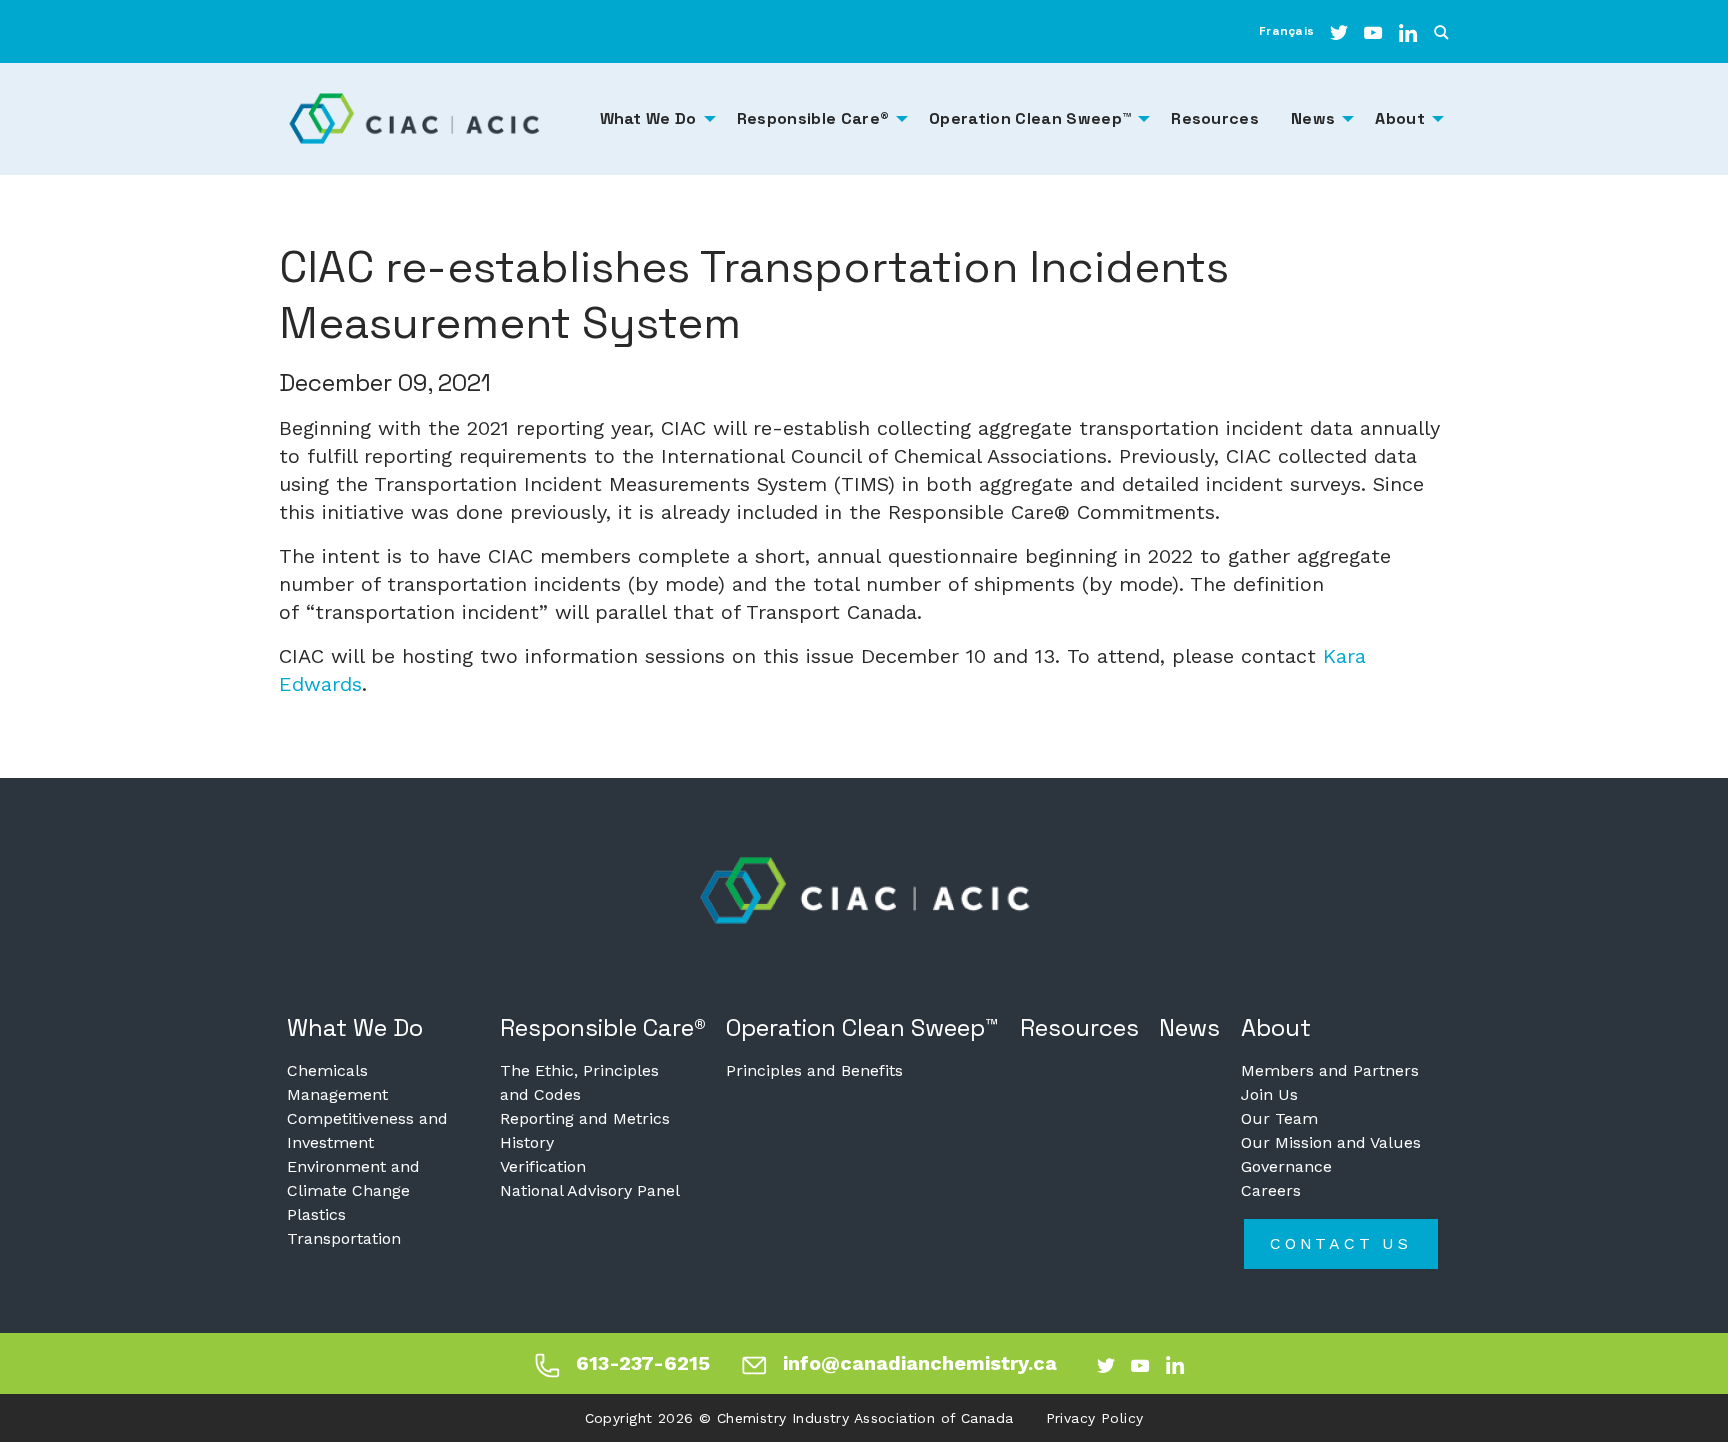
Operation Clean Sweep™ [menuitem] (1030, 118)
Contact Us (1341, 1243)
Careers (1271, 1190)
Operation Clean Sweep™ (862, 1027)
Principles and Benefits (814, 1070)
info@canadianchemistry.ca (920, 1363)
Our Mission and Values (1331, 1142)
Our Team (1279, 1118)
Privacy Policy (1095, 1418)
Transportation (344, 1238)
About (1276, 1027)
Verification (543, 1166)
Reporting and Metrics (585, 1118)
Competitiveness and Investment (367, 1130)
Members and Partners (1330, 1070)
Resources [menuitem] (1215, 118)
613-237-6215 (643, 1363)
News (1189, 1027)
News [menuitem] (1313, 118)
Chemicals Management (337, 1082)
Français (1286, 31)
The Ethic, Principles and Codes (579, 1082)
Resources (1079, 1027)
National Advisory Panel (590, 1190)
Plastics (316, 1214)
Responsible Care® (603, 1027)
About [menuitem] (1400, 118)
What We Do (355, 1027)
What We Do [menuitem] (648, 118)
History (527, 1142)
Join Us (1269, 1094)
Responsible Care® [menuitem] (813, 118)
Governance (1286, 1166)
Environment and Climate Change (353, 1178)
